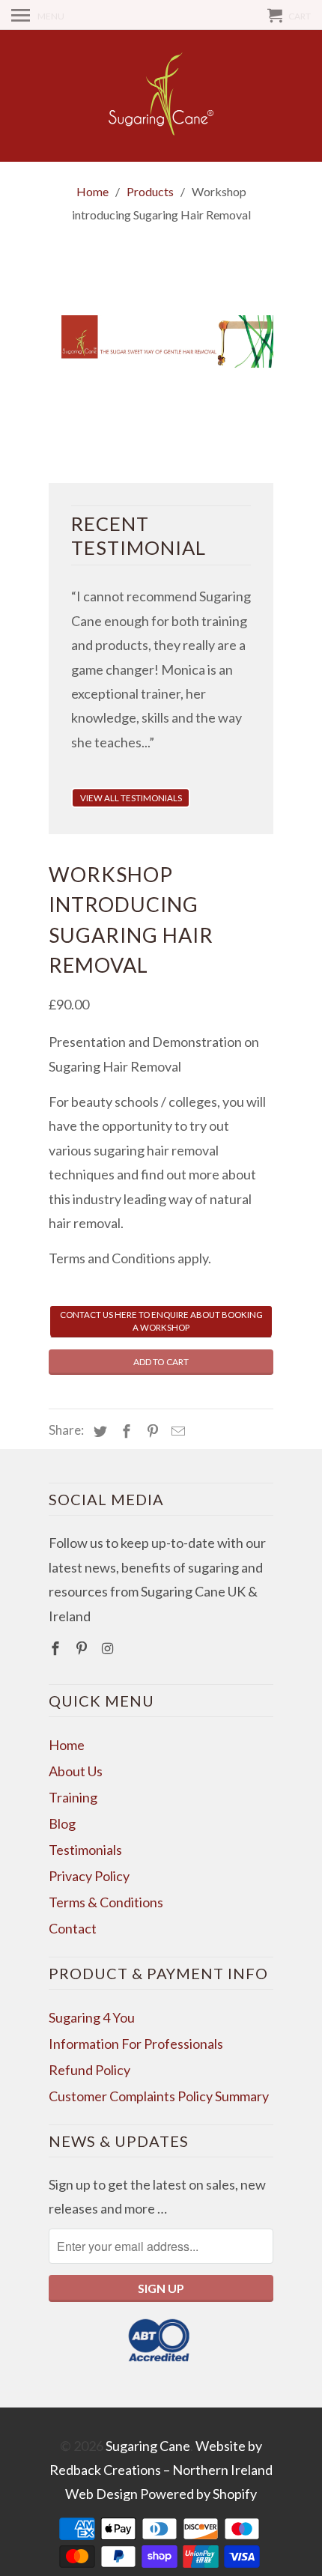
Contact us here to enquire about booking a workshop (161, 1321)
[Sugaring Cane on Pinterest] (83, 1648)
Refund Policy (89, 2070)
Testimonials (85, 1850)
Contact (73, 1928)
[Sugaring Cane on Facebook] (57, 1648)
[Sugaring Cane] (161, 96)
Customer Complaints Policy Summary (159, 2096)
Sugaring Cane (148, 2446)
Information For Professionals (136, 2044)
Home (67, 1745)
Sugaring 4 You (92, 2017)
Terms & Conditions (106, 1902)
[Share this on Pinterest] (151, 1431)
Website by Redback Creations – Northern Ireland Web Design (161, 2470)
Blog (62, 1823)
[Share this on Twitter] (98, 1431)
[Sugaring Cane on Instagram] (109, 1648)
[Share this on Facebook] (124, 1431)
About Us (76, 1771)
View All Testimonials (131, 798)
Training (73, 1797)
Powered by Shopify (198, 2494)
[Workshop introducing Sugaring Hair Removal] (161, 342)
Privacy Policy (89, 1876)
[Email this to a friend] (176, 1431)
